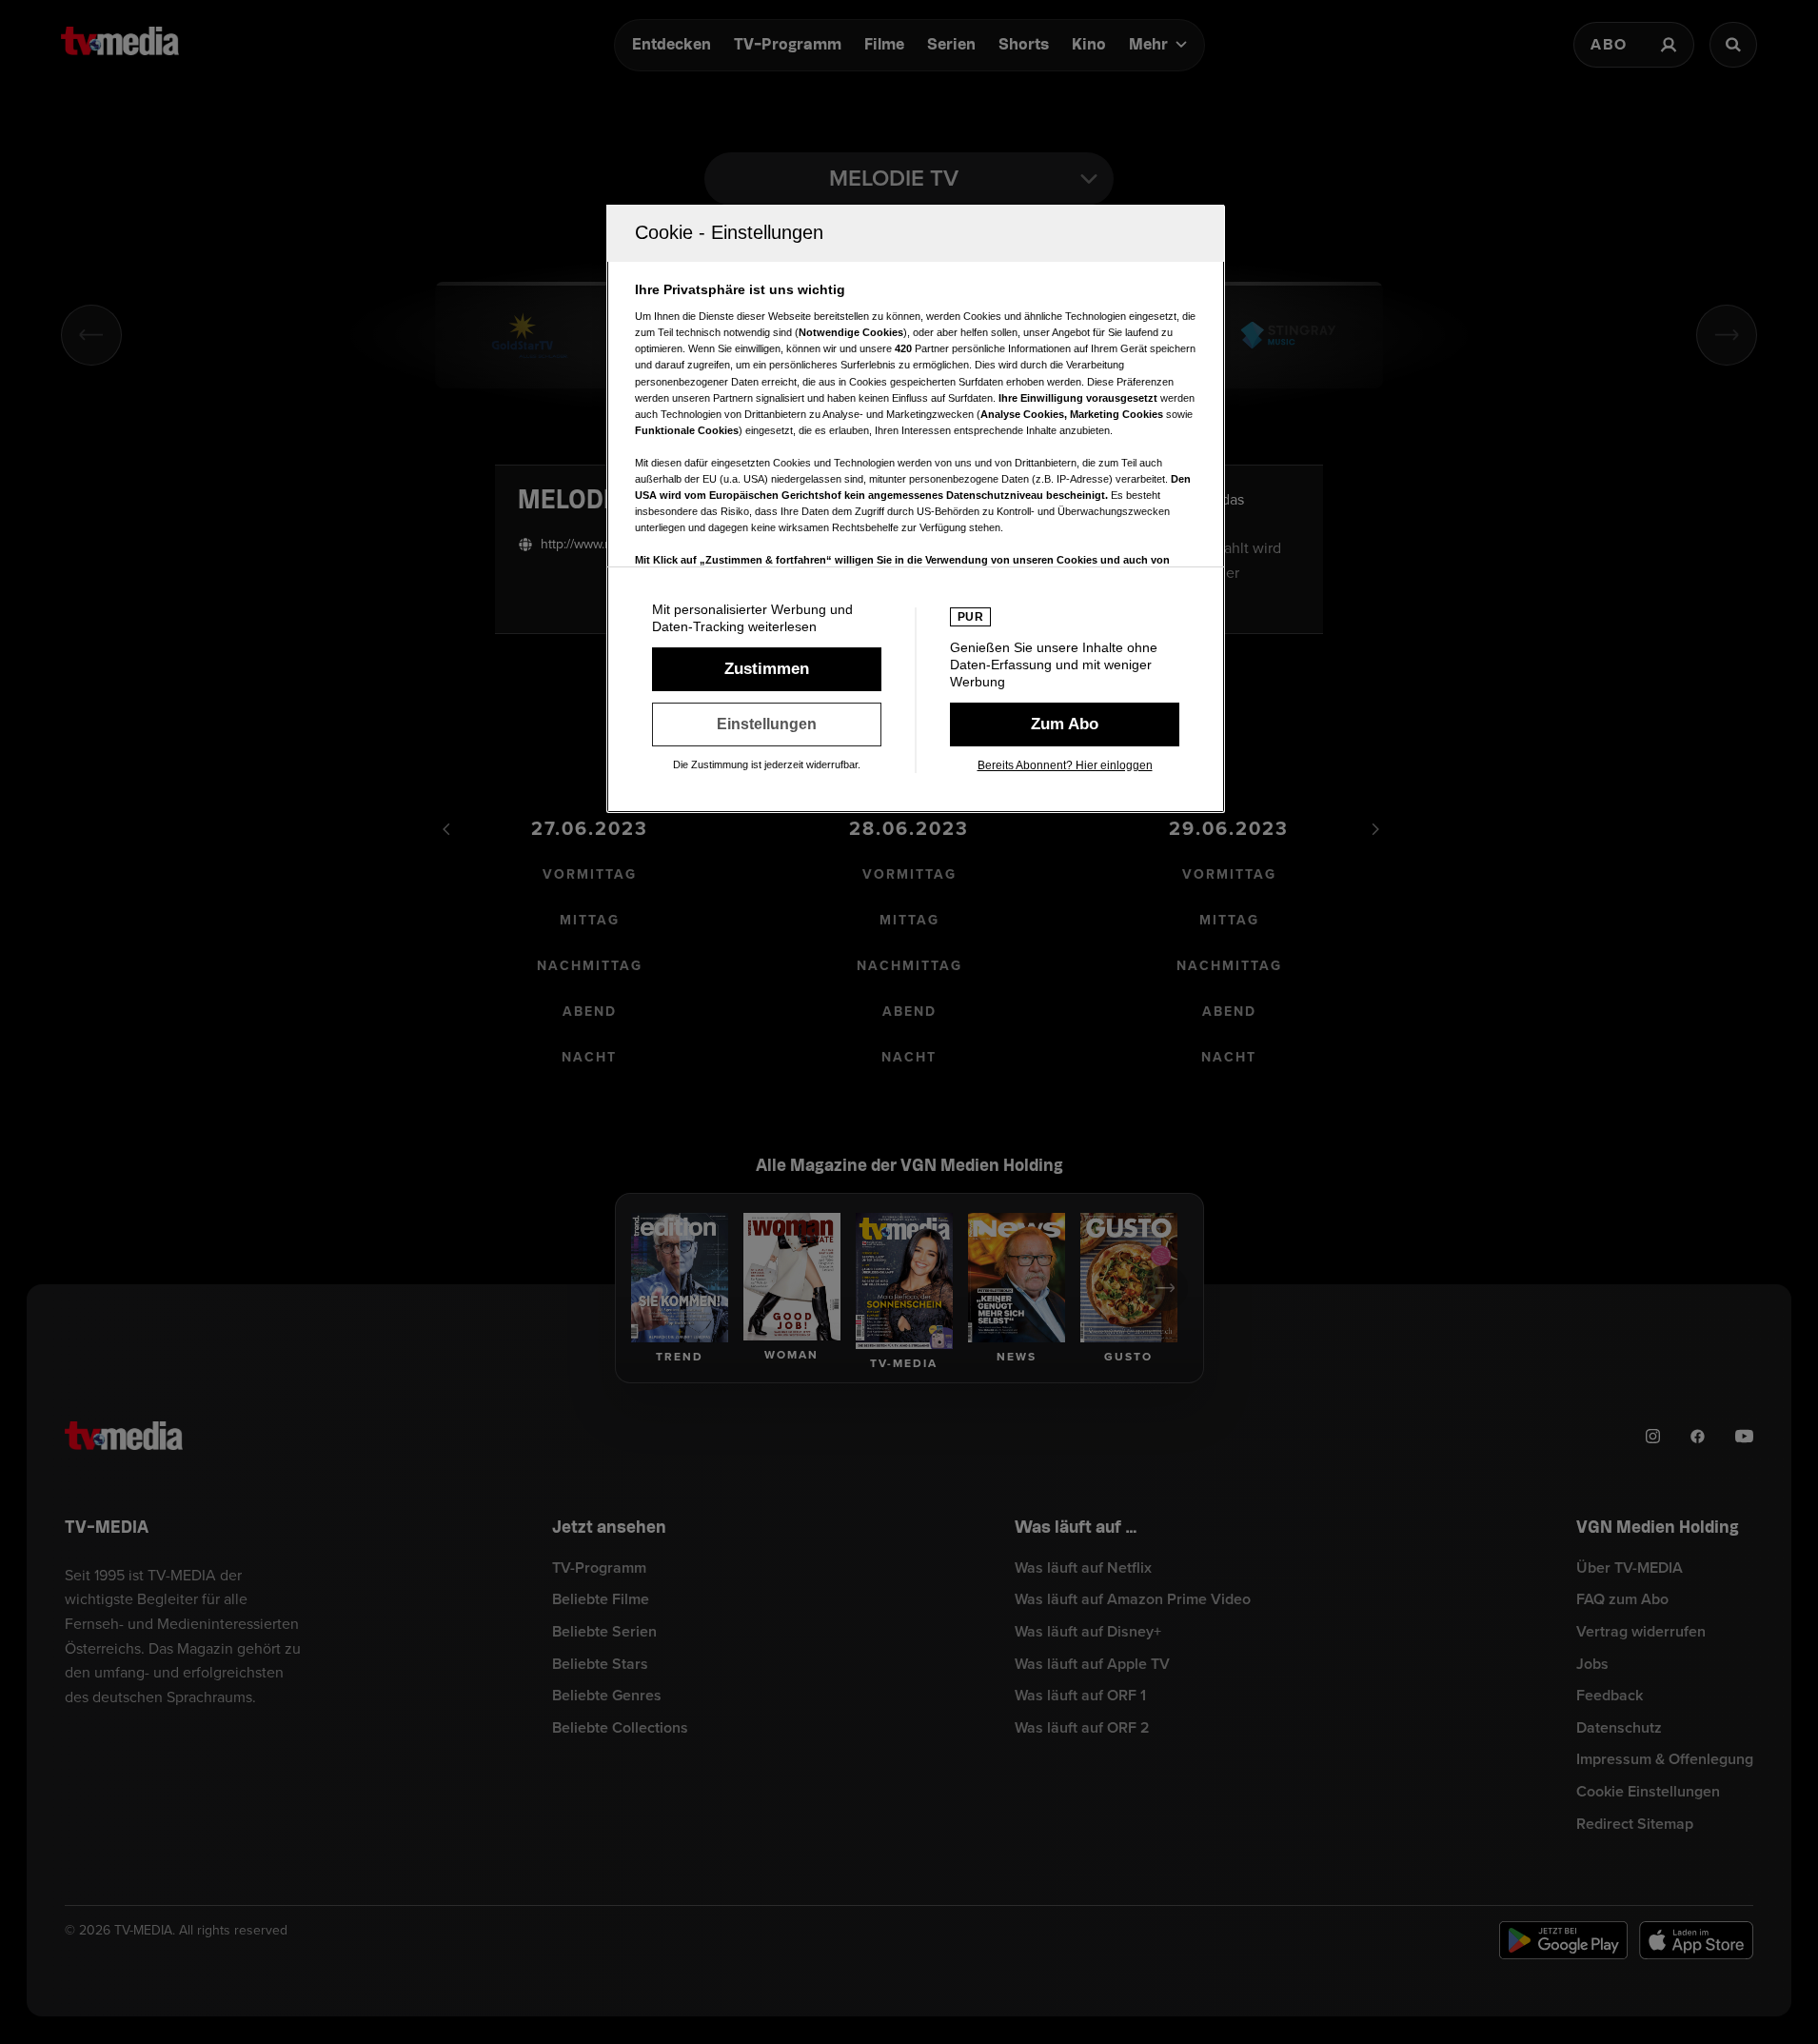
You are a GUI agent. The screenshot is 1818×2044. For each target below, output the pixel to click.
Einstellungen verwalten (767, 724)
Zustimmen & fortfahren (767, 669)
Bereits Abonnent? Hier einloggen (1065, 765)
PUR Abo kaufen (1065, 724)
